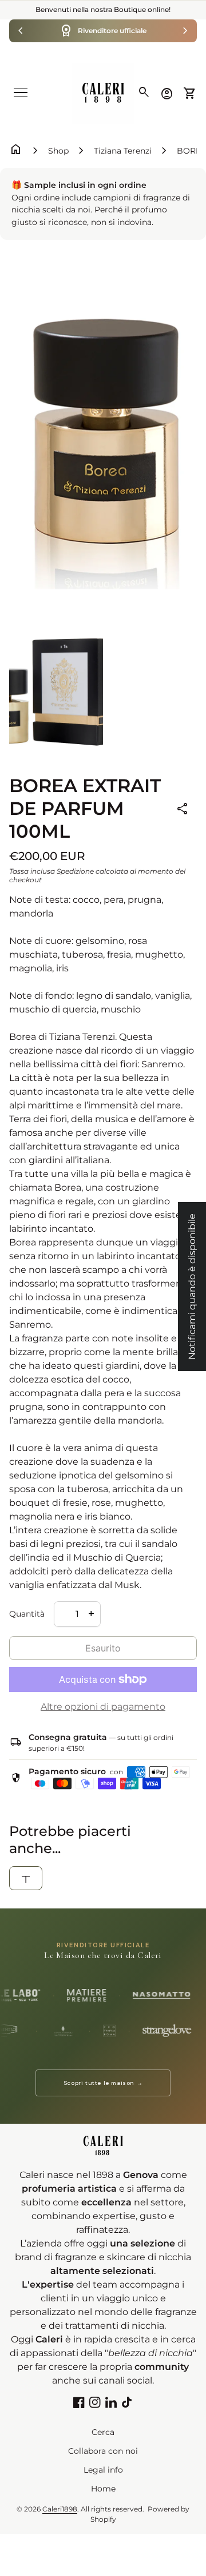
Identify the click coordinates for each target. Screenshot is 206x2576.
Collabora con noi (103, 2451)
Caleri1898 (60, 2509)
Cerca (103, 2432)
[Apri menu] (21, 93)
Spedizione (75, 871)
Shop (58, 151)
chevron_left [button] (21, 31)
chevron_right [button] (185, 31)
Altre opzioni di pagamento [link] (103, 1707)
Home (103, 2489)
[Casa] (103, 93)
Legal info (103, 2470)
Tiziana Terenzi (123, 151)
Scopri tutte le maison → (103, 2083)
